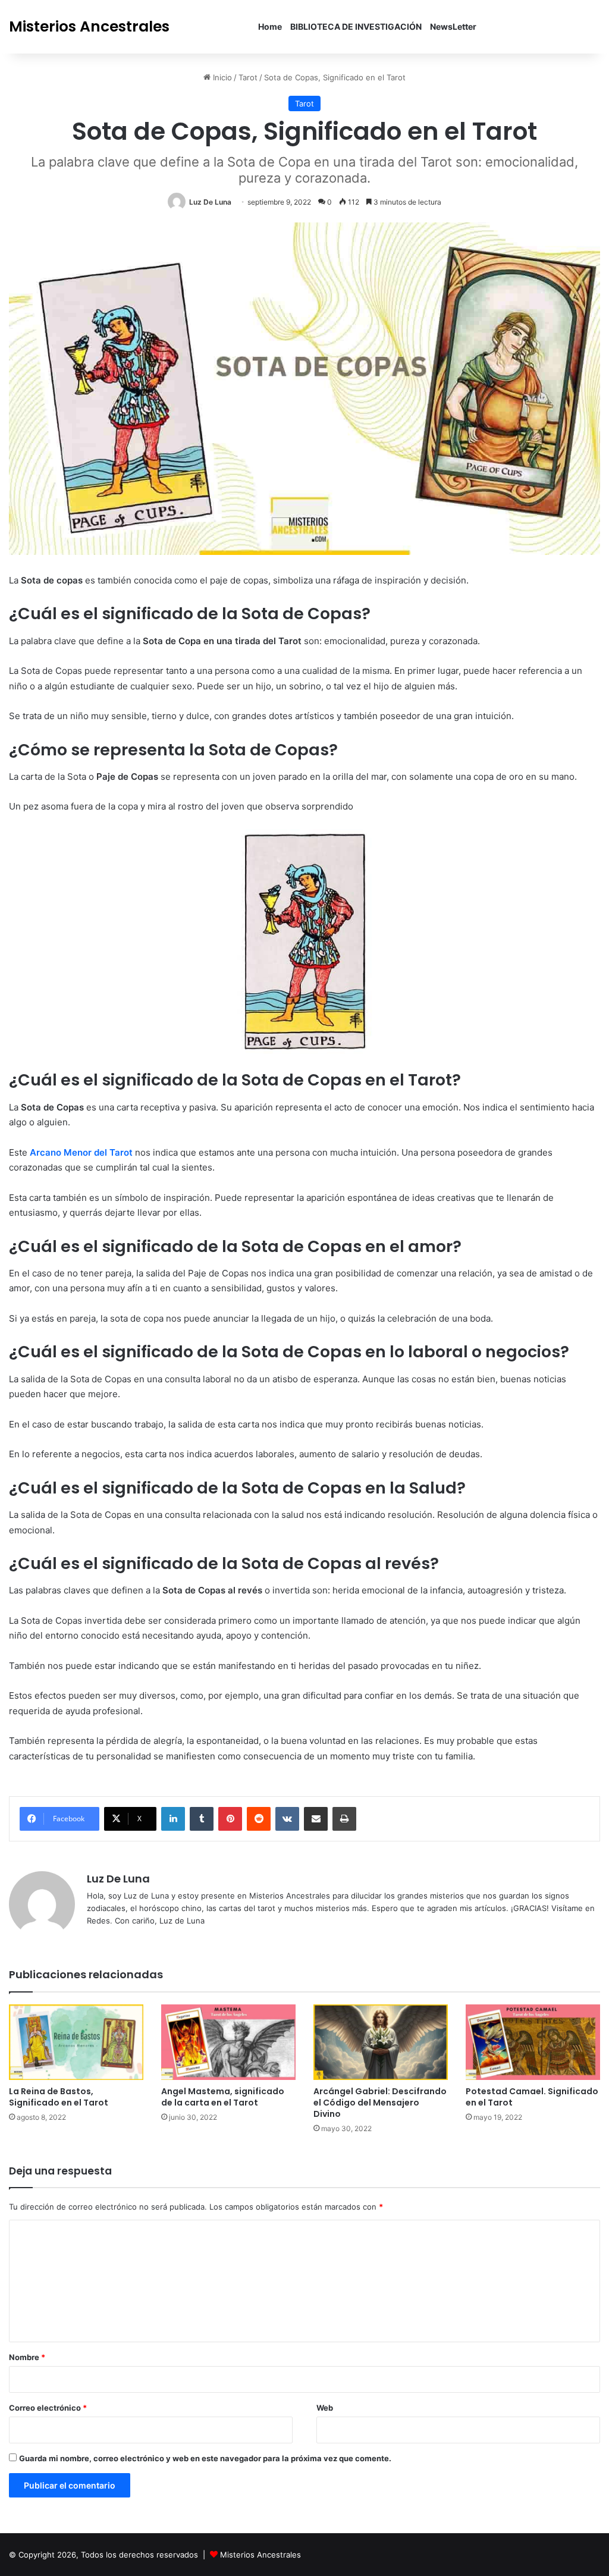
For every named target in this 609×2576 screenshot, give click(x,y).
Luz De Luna (210, 202)
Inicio (221, 77)
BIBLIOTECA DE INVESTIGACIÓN (356, 26)
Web (325, 2408)
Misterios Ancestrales (260, 2555)
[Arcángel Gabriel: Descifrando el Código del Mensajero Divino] (381, 2042)
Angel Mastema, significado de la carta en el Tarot (223, 2097)
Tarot (248, 77)
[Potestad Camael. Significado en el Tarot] (533, 2042)
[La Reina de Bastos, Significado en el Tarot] (76, 2042)
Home (270, 26)
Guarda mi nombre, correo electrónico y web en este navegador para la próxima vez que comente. (205, 2458)
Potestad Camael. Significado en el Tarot (532, 2097)
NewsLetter (453, 26)
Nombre (27, 2357)
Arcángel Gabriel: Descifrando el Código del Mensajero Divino (380, 2103)
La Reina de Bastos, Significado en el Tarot (59, 2097)
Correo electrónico (48, 2408)
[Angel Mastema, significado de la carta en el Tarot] (228, 2042)
